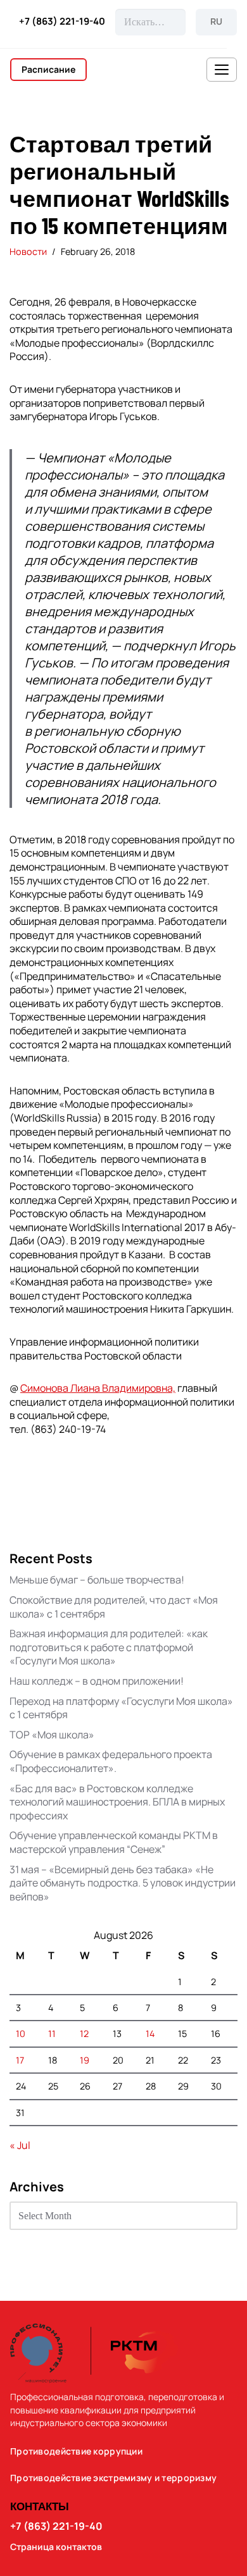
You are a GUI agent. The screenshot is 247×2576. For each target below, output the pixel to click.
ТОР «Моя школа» (52, 1735)
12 (84, 2034)
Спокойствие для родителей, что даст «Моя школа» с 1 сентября (114, 1607)
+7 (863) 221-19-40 (62, 22)
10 (21, 2034)
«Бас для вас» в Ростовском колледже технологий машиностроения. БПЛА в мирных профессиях (117, 1802)
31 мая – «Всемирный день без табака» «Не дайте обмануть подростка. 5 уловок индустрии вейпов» (123, 1883)
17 (20, 2060)
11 (52, 2034)
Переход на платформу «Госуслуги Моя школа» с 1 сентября (121, 1708)
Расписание (48, 69)
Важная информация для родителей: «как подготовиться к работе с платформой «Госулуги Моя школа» (109, 1647)
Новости (28, 251)
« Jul (20, 2145)
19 (85, 2060)
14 (150, 2034)
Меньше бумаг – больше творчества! (97, 1580)
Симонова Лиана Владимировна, (98, 1388)
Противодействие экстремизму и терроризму (113, 2478)
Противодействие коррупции (76, 2451)
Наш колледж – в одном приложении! (97, 1681)
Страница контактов (56, 2547)
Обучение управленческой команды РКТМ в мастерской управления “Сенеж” (114, 1842)
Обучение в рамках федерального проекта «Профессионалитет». (111, 1761)
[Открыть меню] (222, 70)
